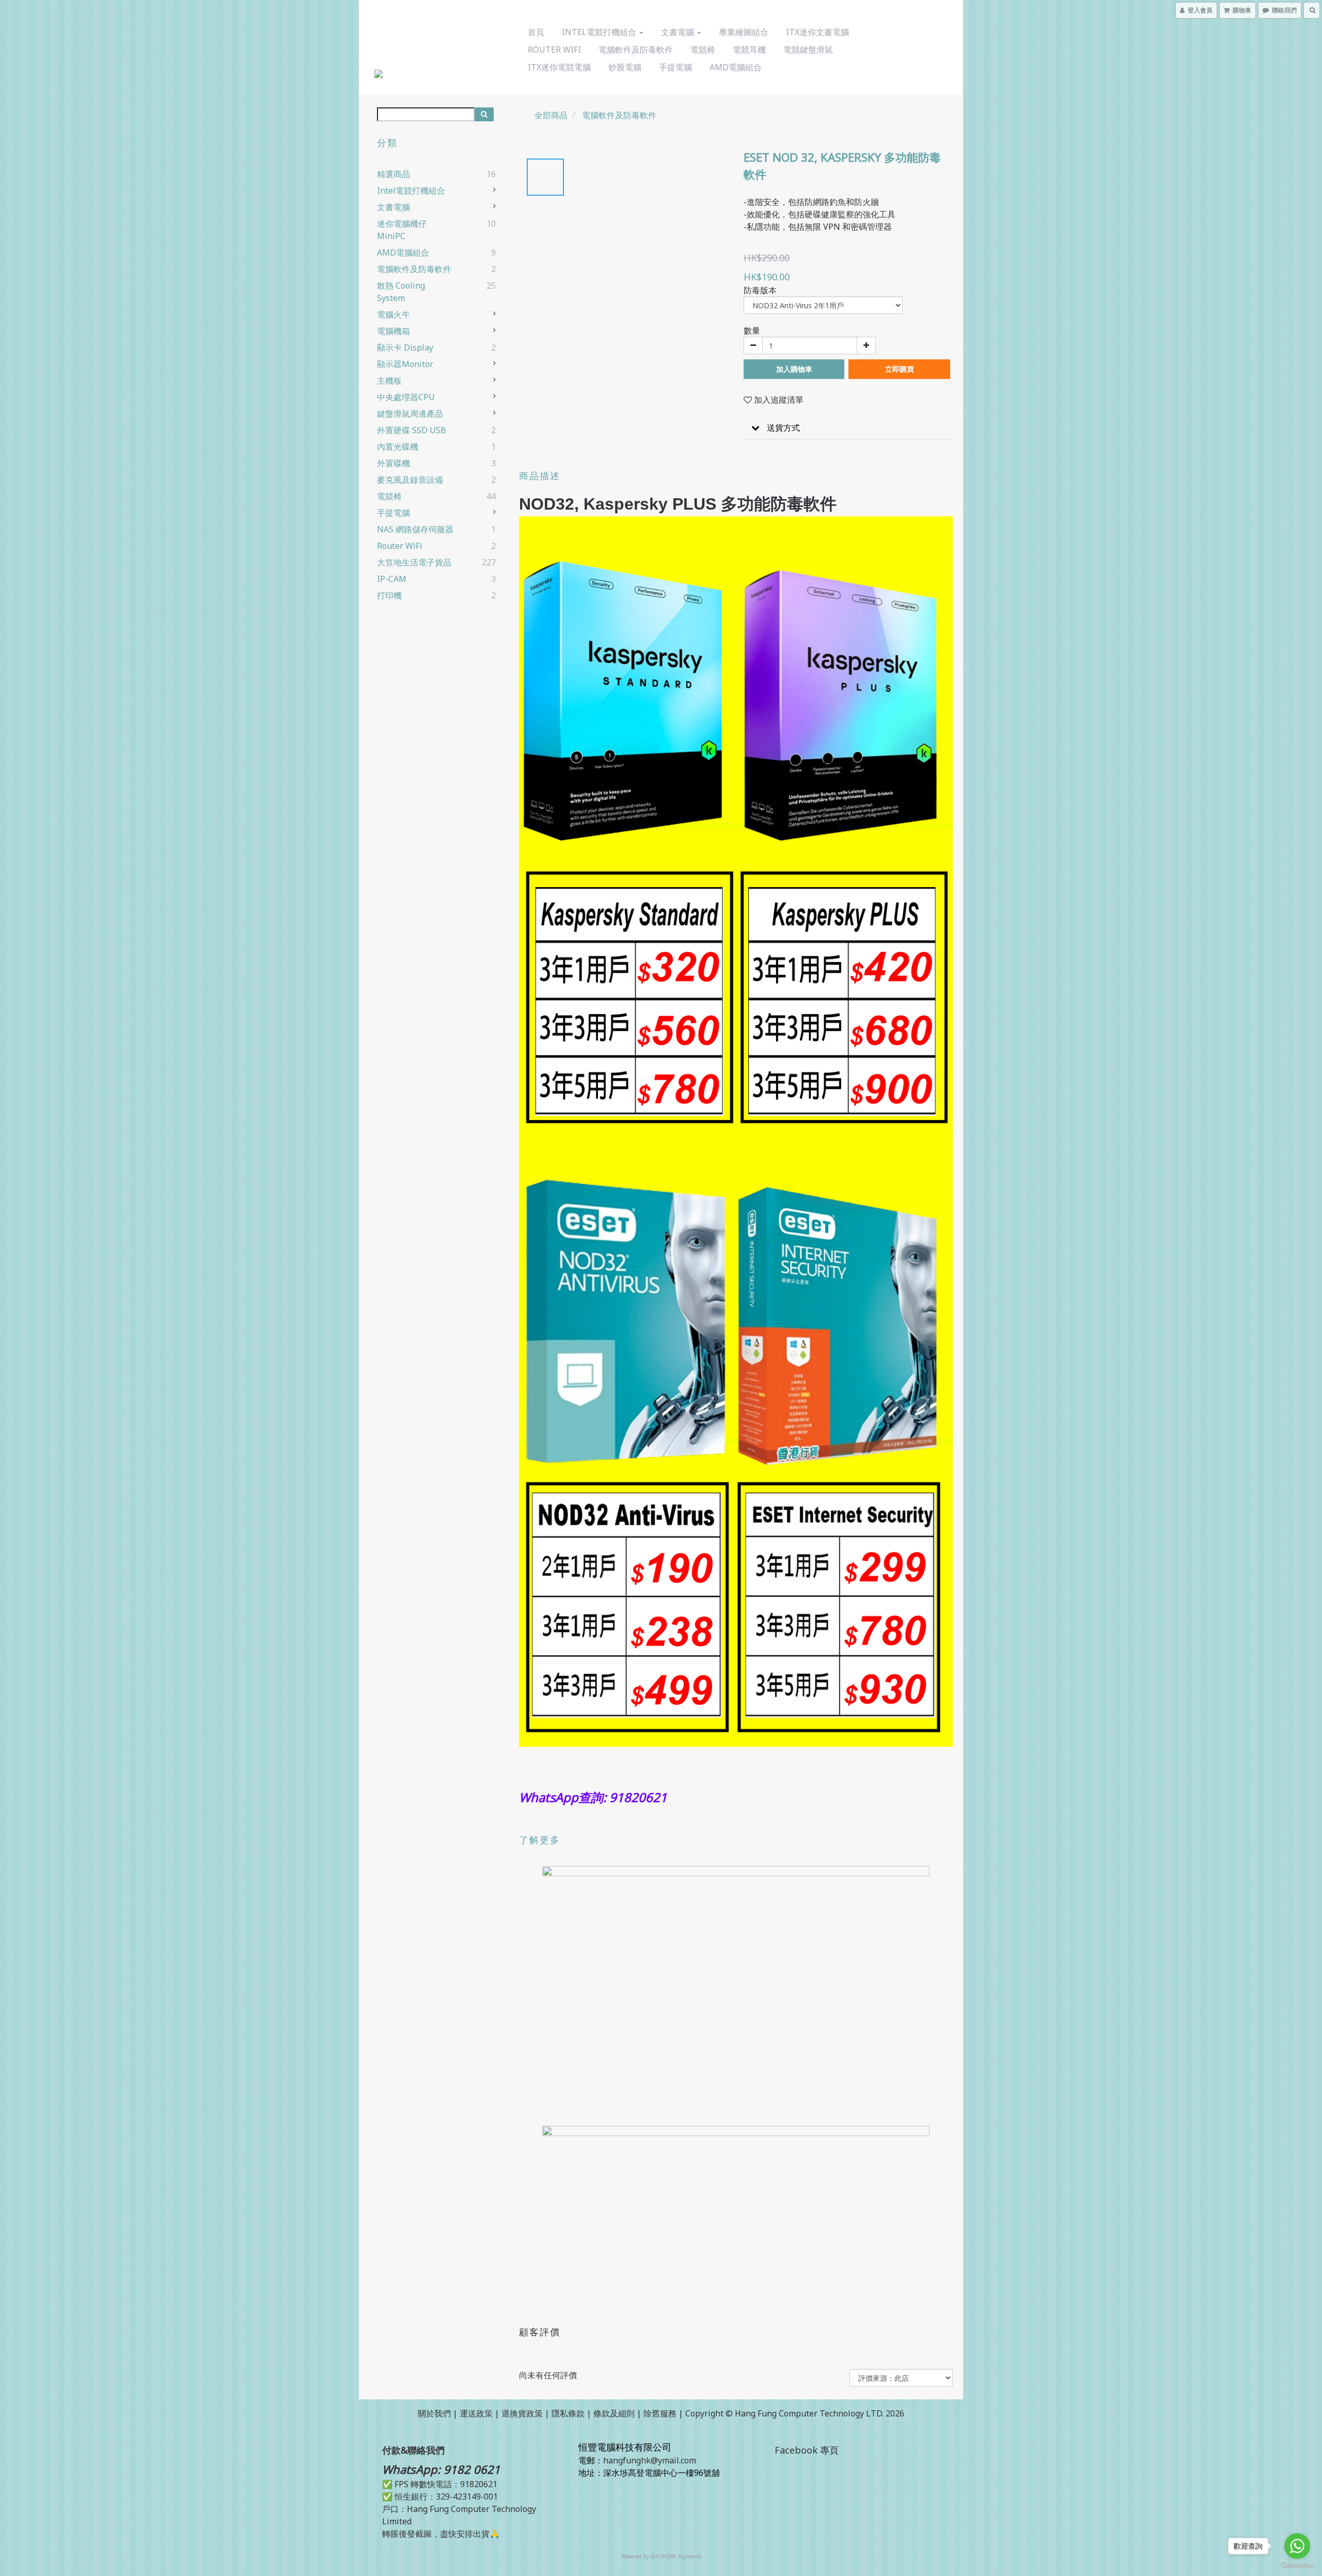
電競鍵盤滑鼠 (808, 50)
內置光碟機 (398, 447)
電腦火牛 (394, 314)
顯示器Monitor (405, 364)
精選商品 (394, 174)
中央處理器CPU (406, 397)
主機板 (389, 381)
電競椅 (703, 50)
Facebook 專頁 (807, 2450)
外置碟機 (394, 463)
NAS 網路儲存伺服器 (415, 529)
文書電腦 (679, 32)
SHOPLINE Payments (676, 2556)
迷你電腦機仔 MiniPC (402, 230)
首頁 (536, 32)
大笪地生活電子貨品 (414, 562)
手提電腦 (675, 67)
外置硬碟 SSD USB (412, 430)
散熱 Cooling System (401, 292)
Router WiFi (554, 50)
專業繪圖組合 (744, 32)
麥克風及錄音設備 (410, 480)
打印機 (389, 595)
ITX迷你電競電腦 (559, 67)
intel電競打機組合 (600, 32)
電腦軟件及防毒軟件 (636, 50)
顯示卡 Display (405, 347)
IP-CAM (392, 579)
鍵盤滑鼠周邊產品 (410, 414)
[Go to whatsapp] (1297, 2546)
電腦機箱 (394, 331)
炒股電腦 (625, 67)
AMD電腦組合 (736, 67)
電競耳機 (749, 50)
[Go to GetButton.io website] (1297, 2566)
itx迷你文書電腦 (817, 32)
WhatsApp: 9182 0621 (441, 2469)
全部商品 (551, 115)
